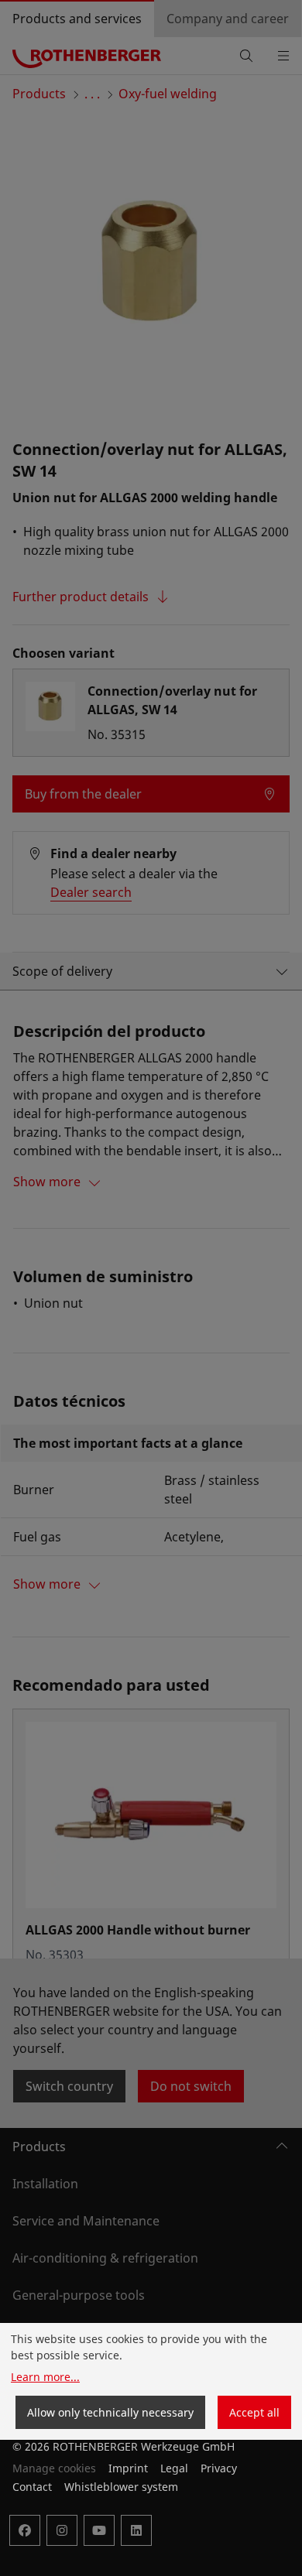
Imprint (128, 2468)
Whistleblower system (121, 2487)
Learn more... (45, 2377)
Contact (32, 2487)
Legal (174, 2468)
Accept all (254, 2412)
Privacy (219, 2468)
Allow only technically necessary (110, 2412)
